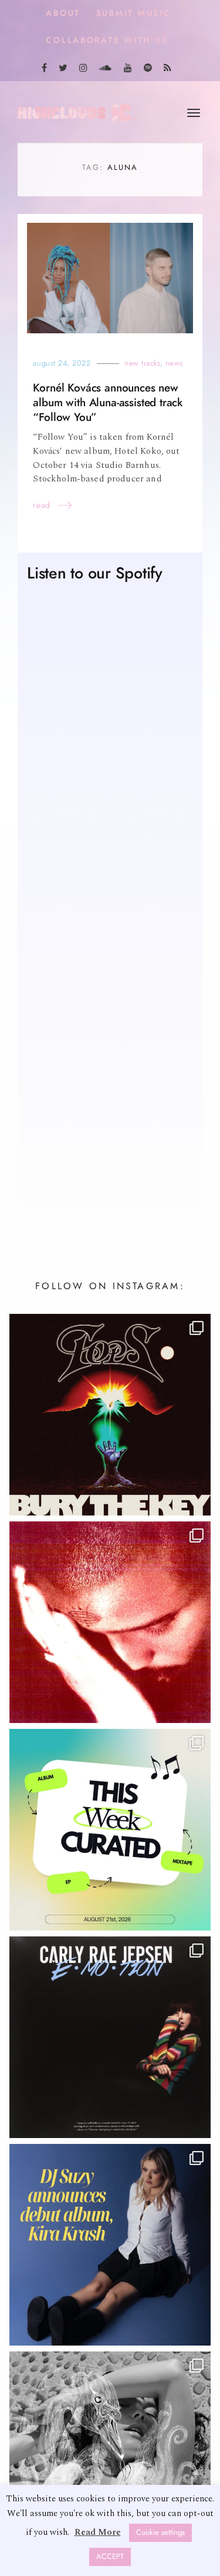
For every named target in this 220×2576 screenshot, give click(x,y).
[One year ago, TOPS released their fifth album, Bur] (110, 1416)
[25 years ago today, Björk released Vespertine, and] (110, 2453)
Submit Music (134, 13)
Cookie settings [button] (160, 2532)
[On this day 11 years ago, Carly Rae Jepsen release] (110, 2038)
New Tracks (142, 364)
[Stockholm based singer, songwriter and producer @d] (110, 2246)
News (174, 364)
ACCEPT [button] (110, 2557)
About (63, 13)
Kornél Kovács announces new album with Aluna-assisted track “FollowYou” (108, 404)
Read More (98, 2532)
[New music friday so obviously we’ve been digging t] (110, 1831)
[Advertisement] (110, 1091)
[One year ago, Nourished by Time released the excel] (110, 1623)
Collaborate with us (107, 40)
